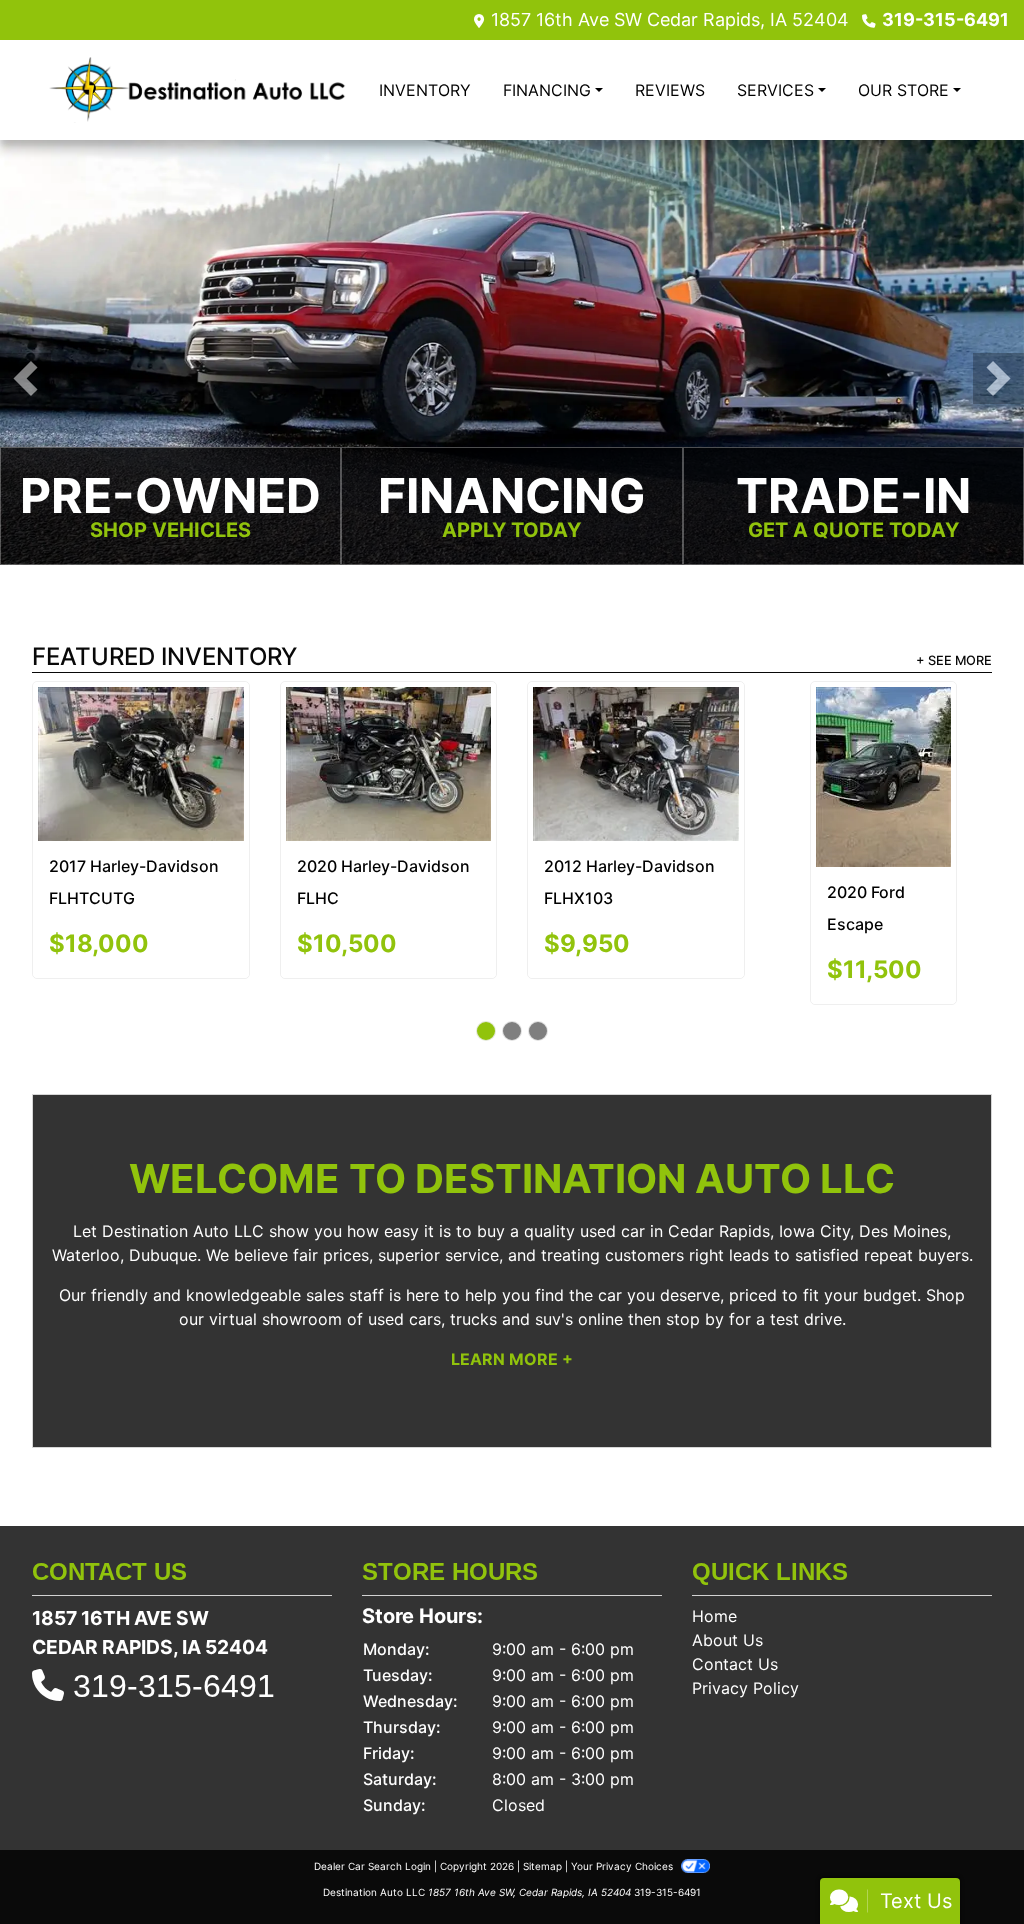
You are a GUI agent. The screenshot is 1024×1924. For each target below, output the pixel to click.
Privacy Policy (745, 1656)
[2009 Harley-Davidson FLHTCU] (140, 761)
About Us (727, 1608)
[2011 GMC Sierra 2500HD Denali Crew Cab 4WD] (883, 738)
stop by (695, 1287)
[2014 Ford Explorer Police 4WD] (388, 729)
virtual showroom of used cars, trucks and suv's (391, 1287)
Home (714, 1584)
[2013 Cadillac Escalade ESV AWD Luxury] (635, 735)
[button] (25, 378)
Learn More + (512, 1327)
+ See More (954, 662)
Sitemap (542, 1834)
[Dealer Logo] (197, 89)
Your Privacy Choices (623, 1834)
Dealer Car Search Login (372, 1834)
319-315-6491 (945, 19)
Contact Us (735, 1632)
